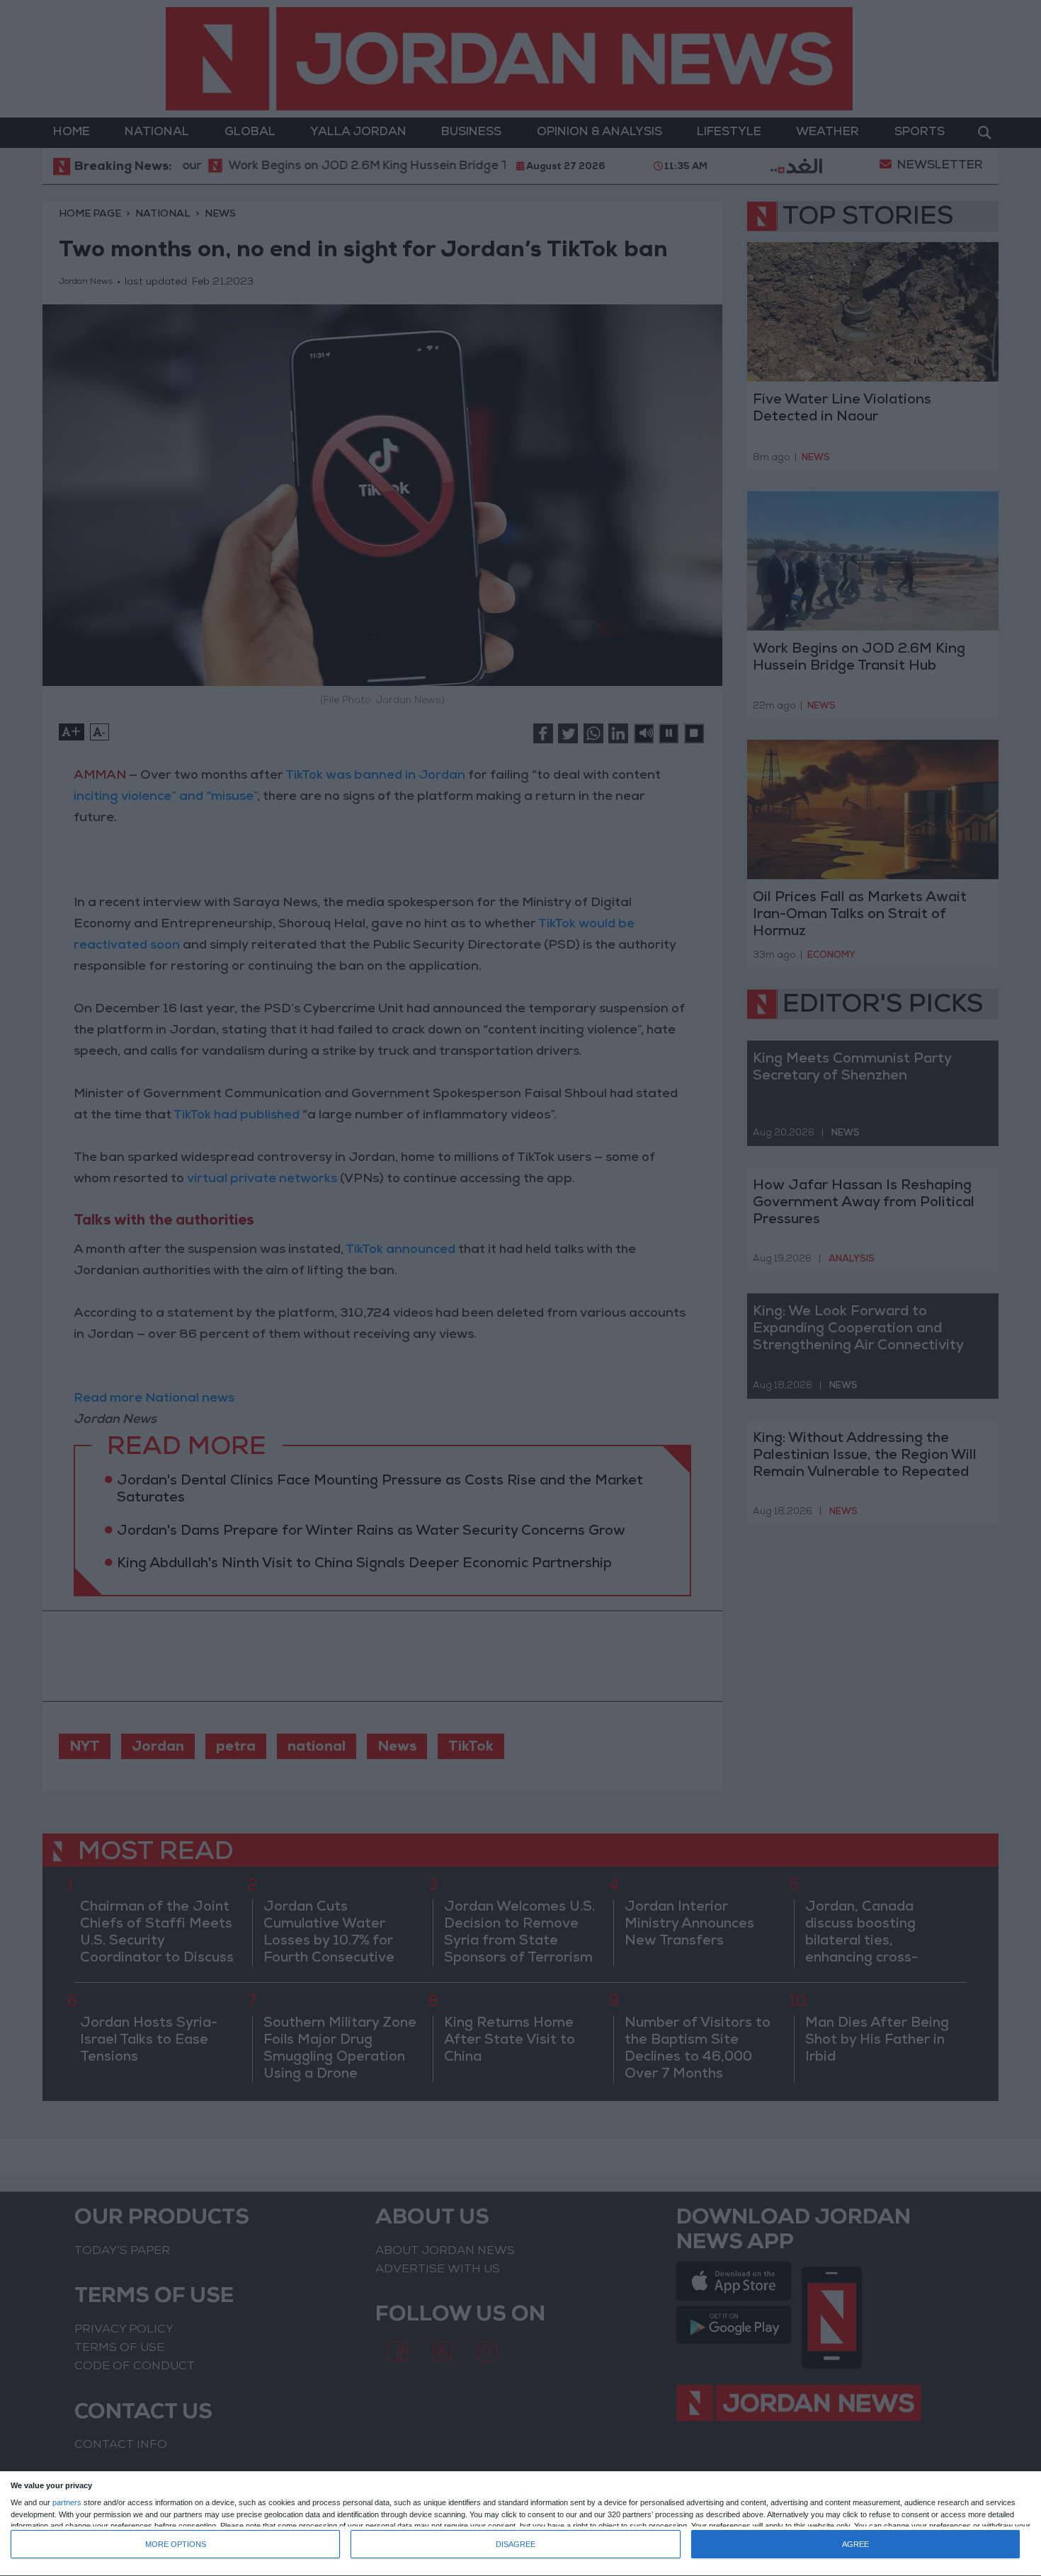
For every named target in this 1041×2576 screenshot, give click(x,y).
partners (67, 2503)
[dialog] (520, 2524)
